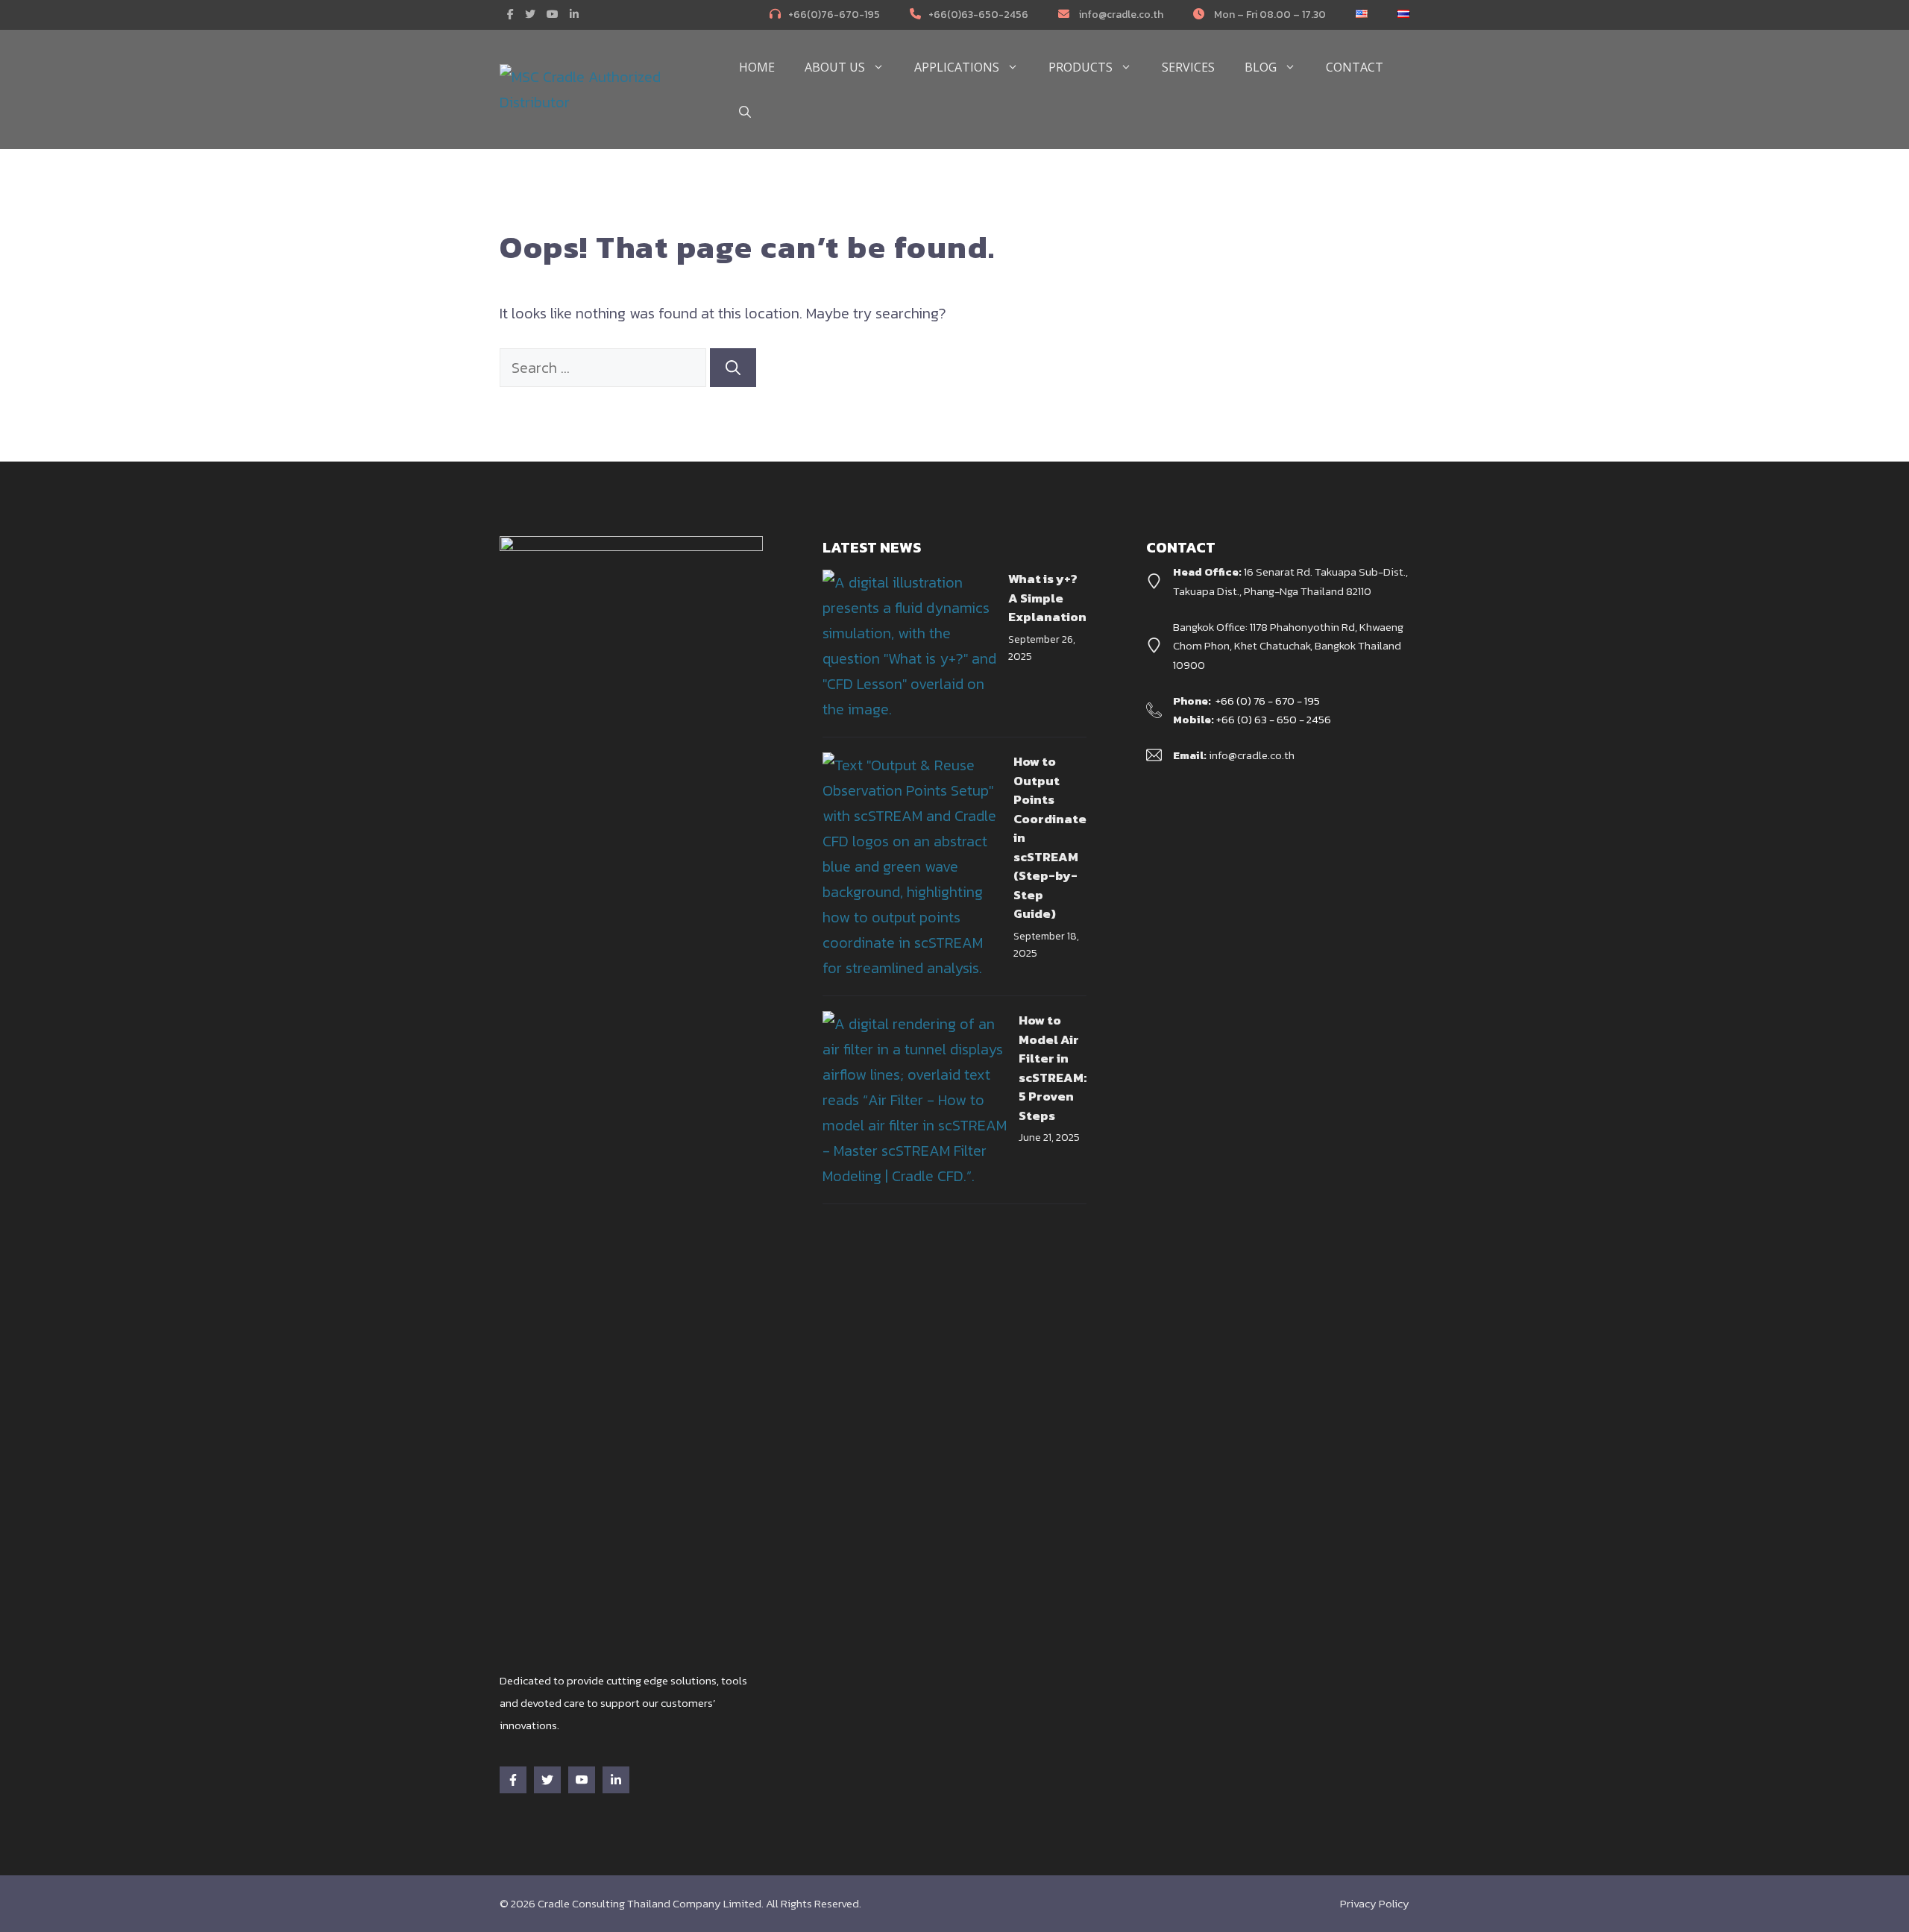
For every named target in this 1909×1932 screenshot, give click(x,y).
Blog (1261, 67)
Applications (957, 67)
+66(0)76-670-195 (834, 15)
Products (1081, 67)
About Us (835, 67)
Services (1188, 67)
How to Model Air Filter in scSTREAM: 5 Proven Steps (1053, 1068)
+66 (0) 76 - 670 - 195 (1268, 701)
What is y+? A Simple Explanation (1047, 598)
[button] (745, 112)
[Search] (733, 368)
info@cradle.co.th (1120, 15)
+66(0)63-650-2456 (978, 15)
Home (757, 67)
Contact (1355, 67)
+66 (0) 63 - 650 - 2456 (1274, 719)
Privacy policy (1375, 1903)
